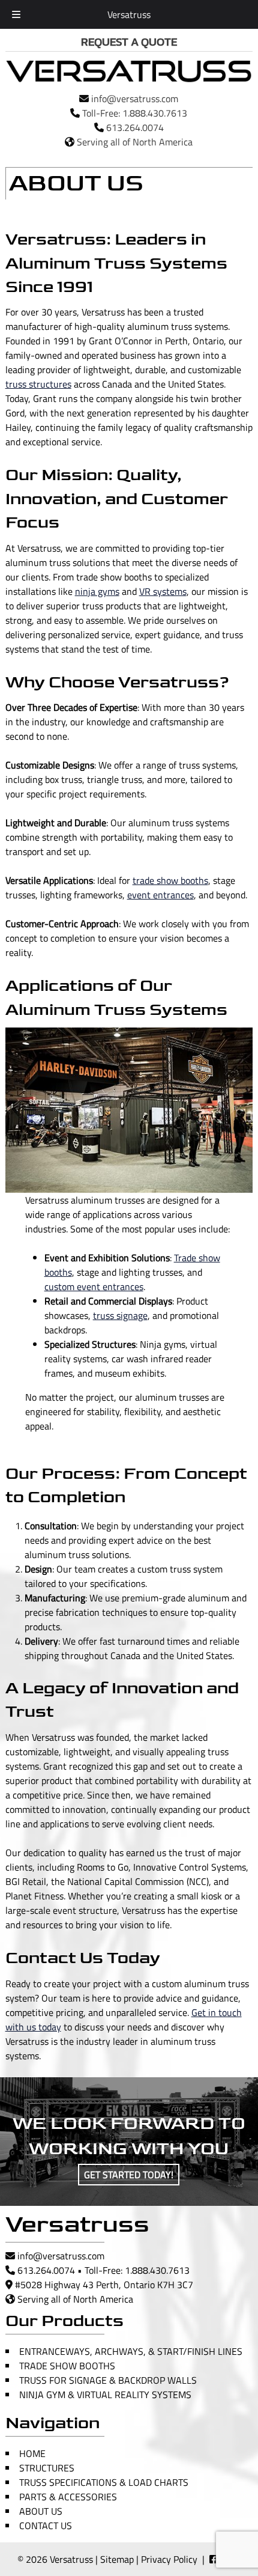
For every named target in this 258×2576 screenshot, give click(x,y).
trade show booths (170, 880)
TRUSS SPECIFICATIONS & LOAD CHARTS (104, 2482)
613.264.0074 (135, 127)
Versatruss (129, 14)
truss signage (120, 1315)
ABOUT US (41, 2511)
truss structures (38, 384)
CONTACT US (46, 2526)
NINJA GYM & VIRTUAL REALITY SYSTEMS (105, 2395)
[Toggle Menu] (16, 14)
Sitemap (117, 2559)
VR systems (163, 591)
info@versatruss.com (135, 99)
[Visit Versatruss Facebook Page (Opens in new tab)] (214, 2559)
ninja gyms (97, 591)
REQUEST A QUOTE (129, 42)
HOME (32, 2453)
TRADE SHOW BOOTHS (67, 2366)
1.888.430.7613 (155, 113)
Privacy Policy (169, 2559)
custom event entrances (94, 1286)
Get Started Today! (129, 2175)
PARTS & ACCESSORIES (68, 2497)
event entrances (160, 895)
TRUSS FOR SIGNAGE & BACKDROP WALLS (108, 2380)
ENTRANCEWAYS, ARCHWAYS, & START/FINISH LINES (131, 2351)
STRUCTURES (47, 2468)
